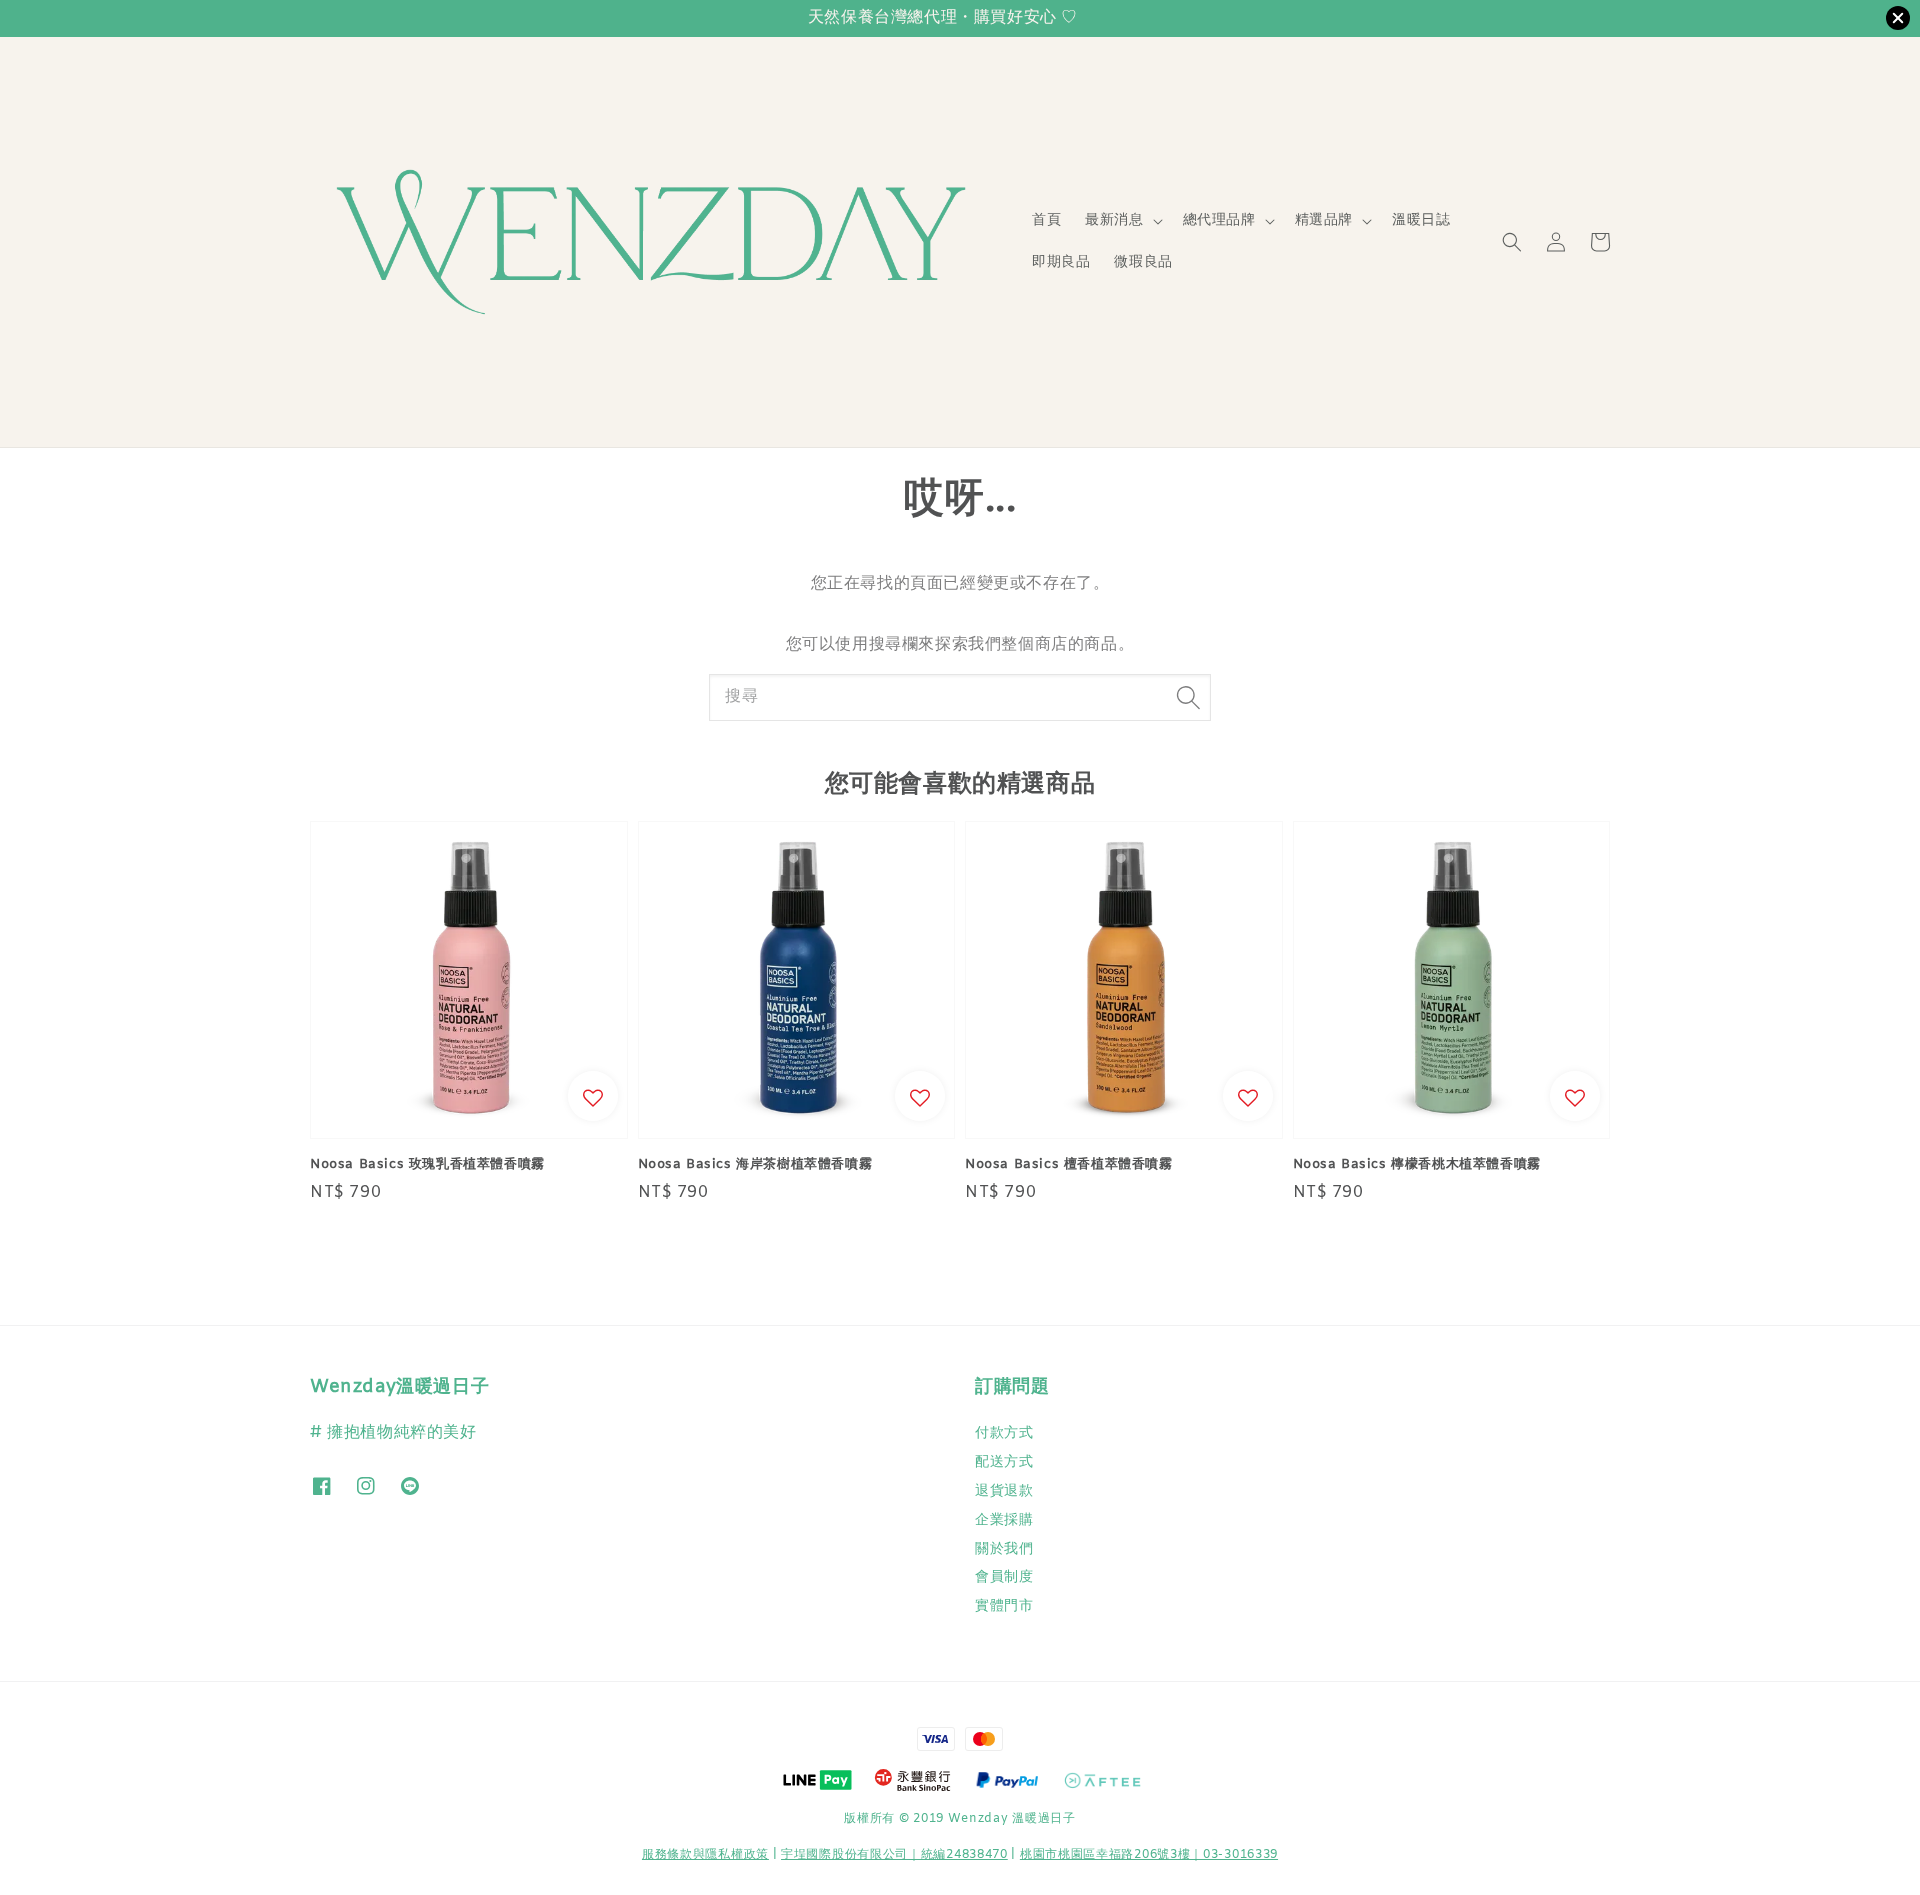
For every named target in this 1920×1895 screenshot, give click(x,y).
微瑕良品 (1143, 262)
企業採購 (1004, 1520)
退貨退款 (1004, 1491)
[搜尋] (1188, 697)
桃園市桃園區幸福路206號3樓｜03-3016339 (1149, 1855)
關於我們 (1004, 1549)
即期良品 (1061, 262)
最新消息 (1114, 221)
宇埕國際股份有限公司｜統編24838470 (894, 1855)
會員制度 (1004, 1577)
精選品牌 (1324, 221)
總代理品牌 (1219, 221)
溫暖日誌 (1421, 220)
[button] (1512, 242)
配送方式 (1004, 1462)
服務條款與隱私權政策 (705, 1855)
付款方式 (1004, 1434)
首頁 (1046, 220)
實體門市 (1004, 1606)
